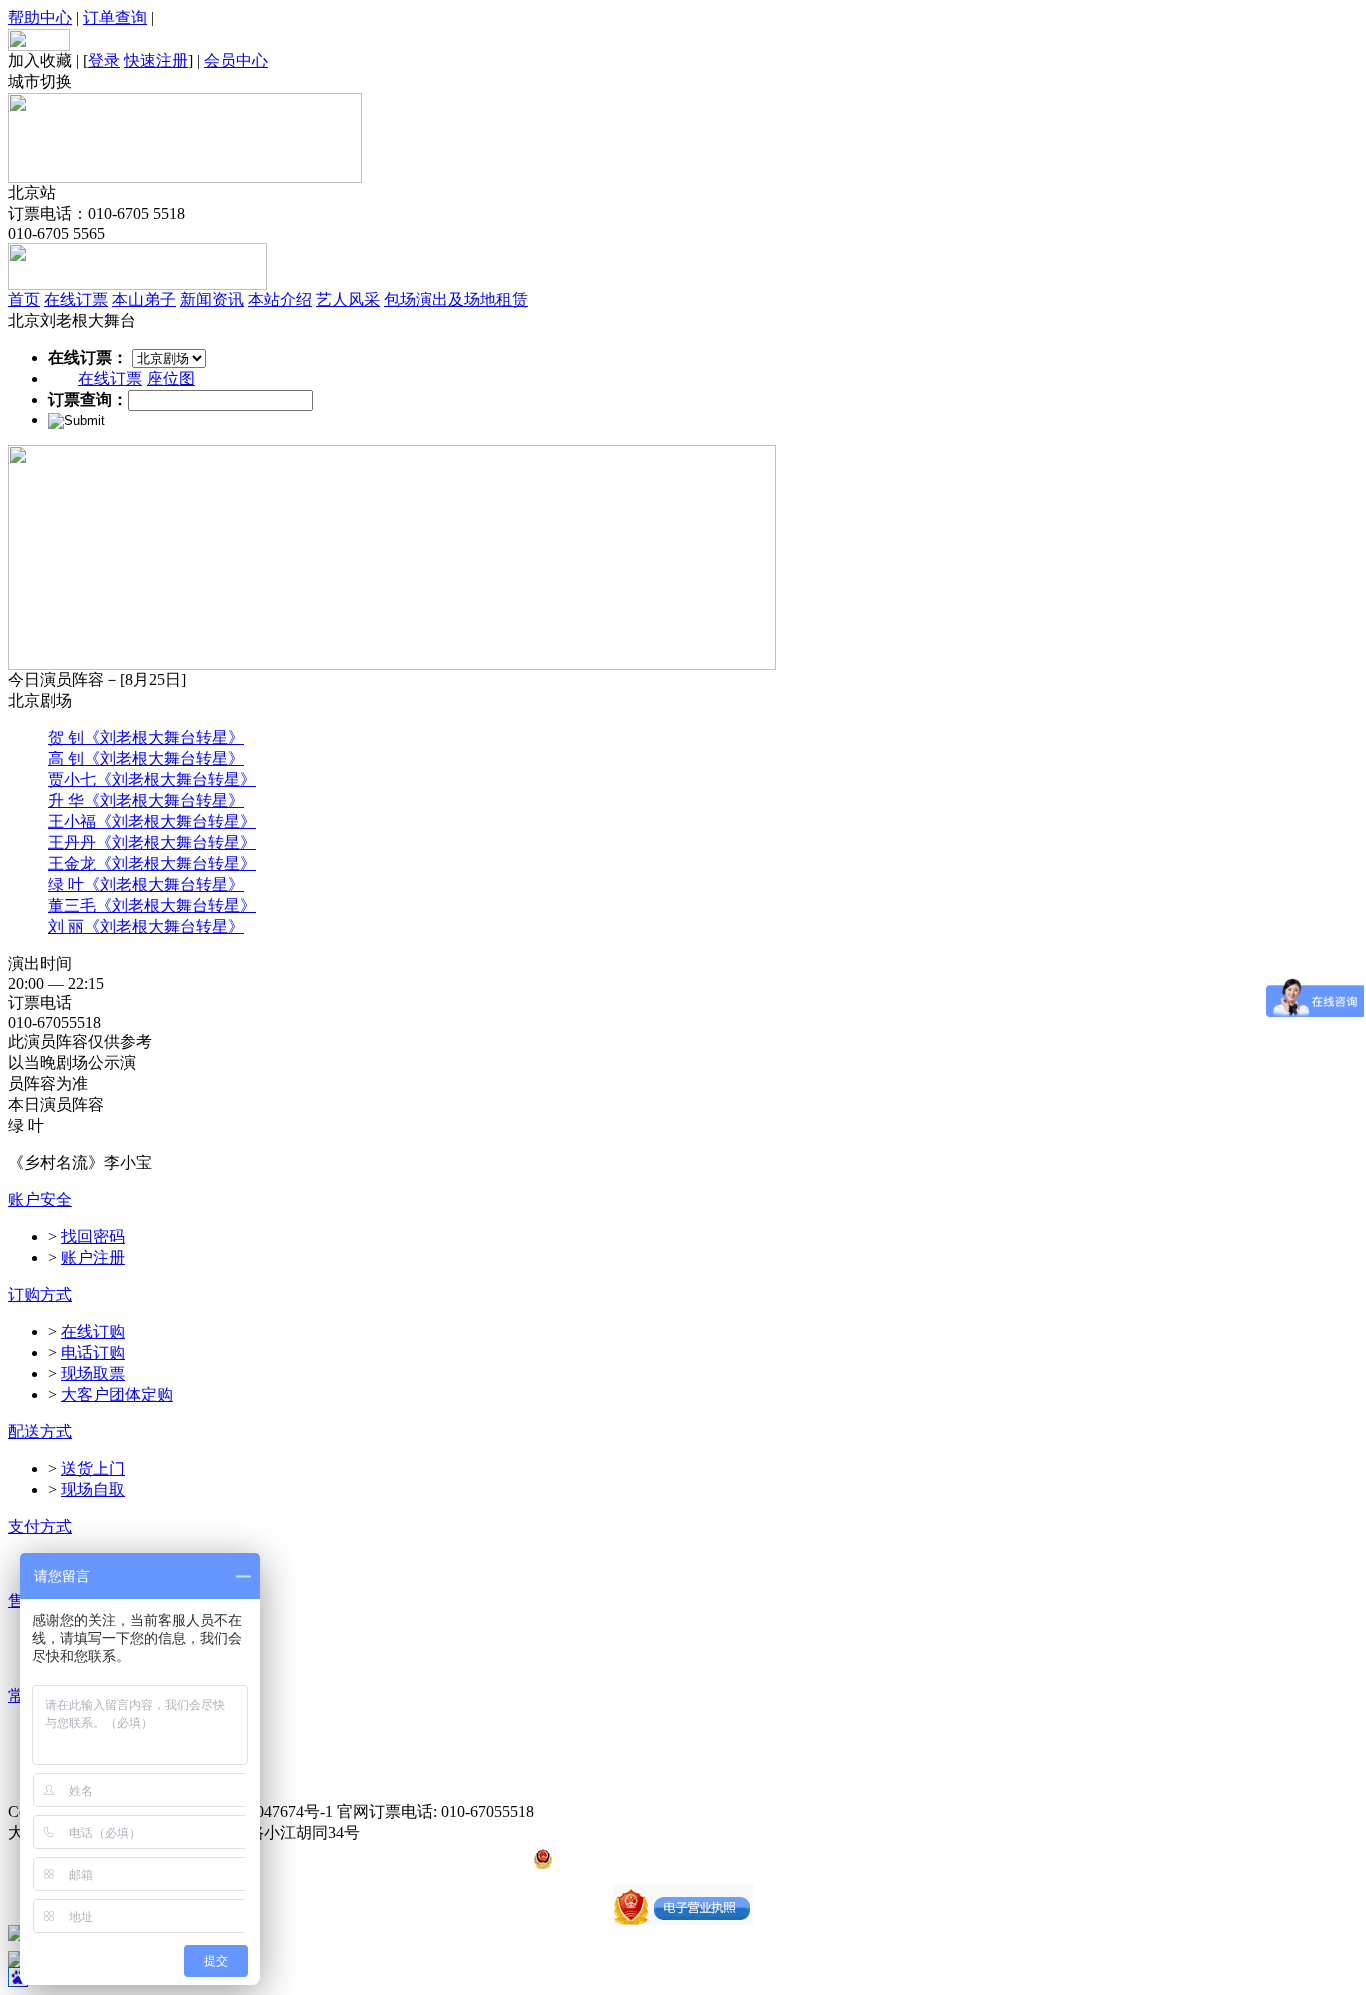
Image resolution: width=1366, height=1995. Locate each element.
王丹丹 (72, 842)
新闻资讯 (212, 299)
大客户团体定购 (117, 1394)
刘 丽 (66, 926)
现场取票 (93, 1373)
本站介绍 (280, 299)
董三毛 (72, 905)
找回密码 (93, 1236)
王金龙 (72, 863)
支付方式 (40, 1526)
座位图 (171, 378)
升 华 (66, 800)
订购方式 (40, 1294)
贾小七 (72, 779)
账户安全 (40, 1199)
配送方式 (40, 1431)
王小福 (72, 821)
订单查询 (115, 17)
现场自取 (93, 1489)
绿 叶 (66, 884)
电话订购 (93, 1352)
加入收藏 (40, 60)
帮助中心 (40, 17)
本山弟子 (144, 299)
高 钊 (66, 758)
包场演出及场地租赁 (456, 299)
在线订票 (76, 299)
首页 (24, 299)
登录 (104, 60)
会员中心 (236, 60)
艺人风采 (348, 299)
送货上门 (93, 1468)
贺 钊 (66, 737)
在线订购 (93, 1331)
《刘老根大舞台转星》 (164, 737)
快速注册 (156, 60)
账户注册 (93, 1257)
